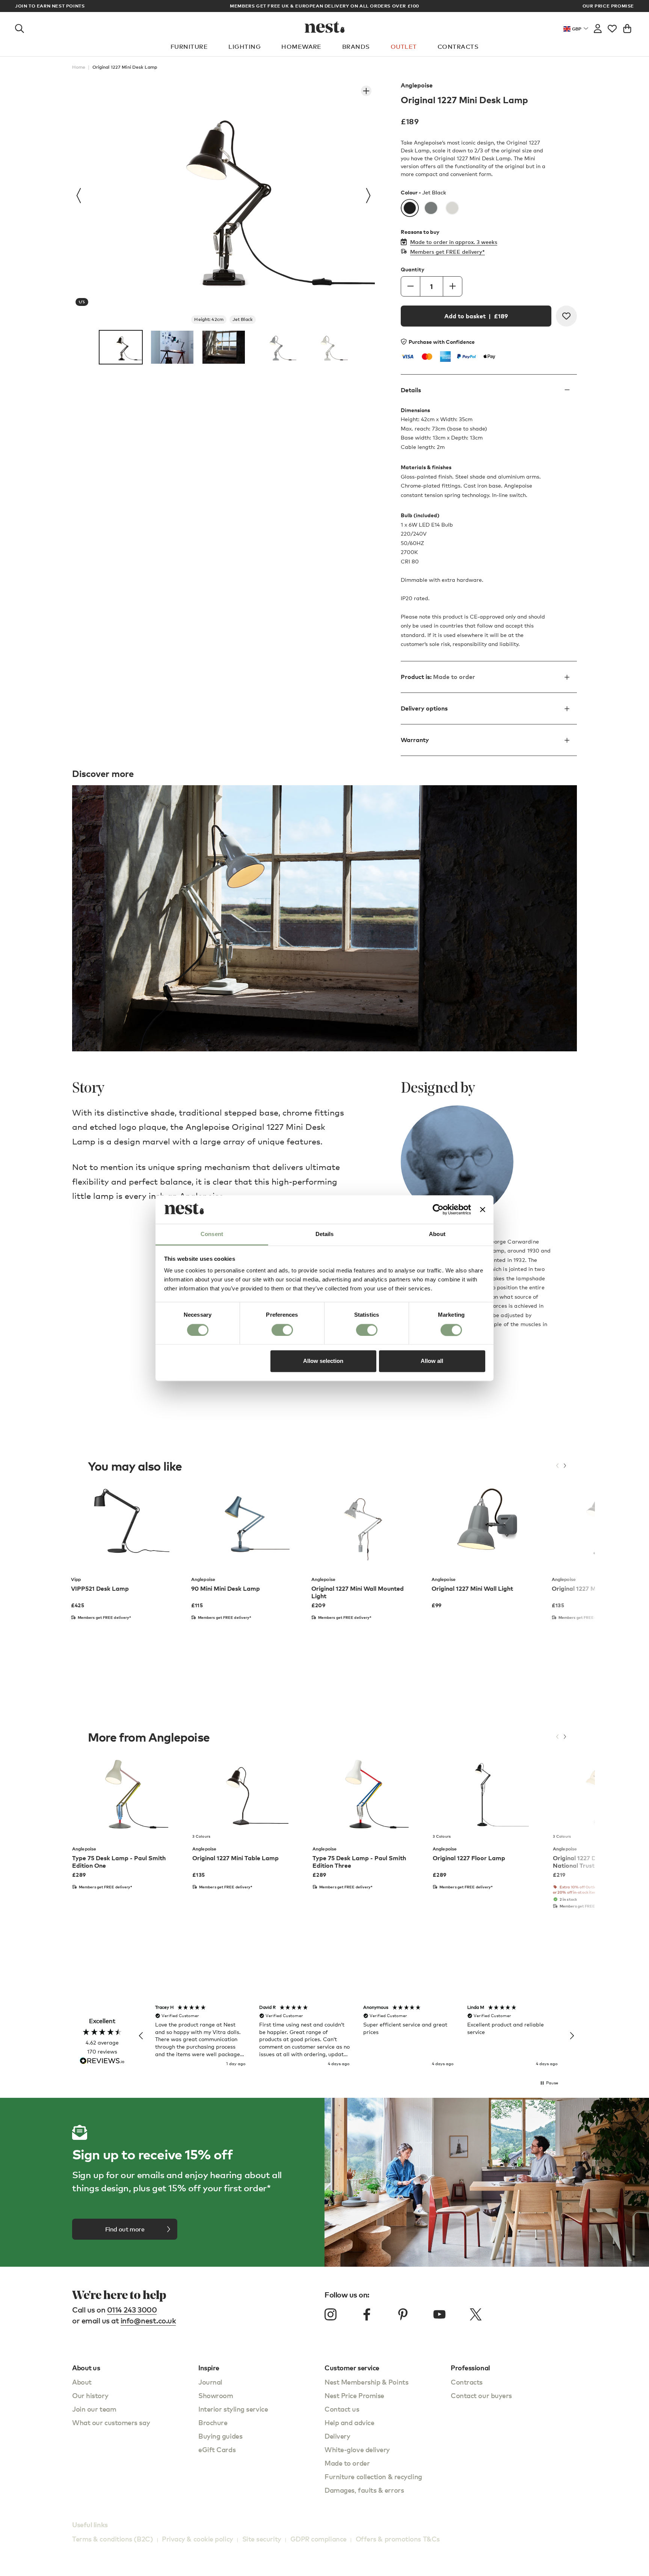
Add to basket (476, 316)
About (82, 2382)
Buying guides (220, 2436)
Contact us (342, 2409)
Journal (210, 2382)
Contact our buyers (481, 2395)
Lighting (245, 47)
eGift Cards (217, 2449)
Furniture (189, 47)
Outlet (404, 47)
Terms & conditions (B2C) (112, 2539)
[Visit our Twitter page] (475, 2314)
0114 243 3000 (132, 2310)
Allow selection (323, 1361)
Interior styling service (233, 2409)
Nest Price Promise (354, 2395)
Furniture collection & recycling (373, 2476)
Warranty (415, 740)
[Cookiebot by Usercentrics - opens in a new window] (438, 1209)
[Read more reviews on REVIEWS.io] (102, 2062)
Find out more (125, 2229)
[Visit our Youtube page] (439, 2314)
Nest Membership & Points (366, 2382)
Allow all (432, 1361)
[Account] (598, 27)
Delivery (337, 2436)
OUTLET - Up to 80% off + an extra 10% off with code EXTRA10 (324, 6)
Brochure (213, 2422)
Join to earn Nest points (50, 6)
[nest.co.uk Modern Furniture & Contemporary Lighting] (325, 27)
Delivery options (424, 708)
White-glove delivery (357, 2449)
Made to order (347, 2463)
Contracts (458, 47)
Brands (356, 47)
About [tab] (437, 1234)
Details (411, 390)
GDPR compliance (318, 2539)
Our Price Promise (608, 6)
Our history (90, 2395)
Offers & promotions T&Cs (398, 2539)
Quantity (413, 269)
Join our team (94, 2409)
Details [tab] (325, 1234)
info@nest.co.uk (148, 2321)
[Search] (20, 27)
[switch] (282, 1330)
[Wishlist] (612, 27)
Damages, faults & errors (364, 2490)
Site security (262, 2539)
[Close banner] (483, 1209)
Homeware (301, 47)
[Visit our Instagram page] (331, 2314)
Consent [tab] (212, 1234)
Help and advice (349, 2422)
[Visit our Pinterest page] (403, 2314)
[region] (356, 2036)
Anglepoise (417, 85)
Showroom (216, 2395)
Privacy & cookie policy (198, 2539)
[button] (141, 2036)
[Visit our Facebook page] (367, 2314)
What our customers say (111, 2422)
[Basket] (627, 27)
